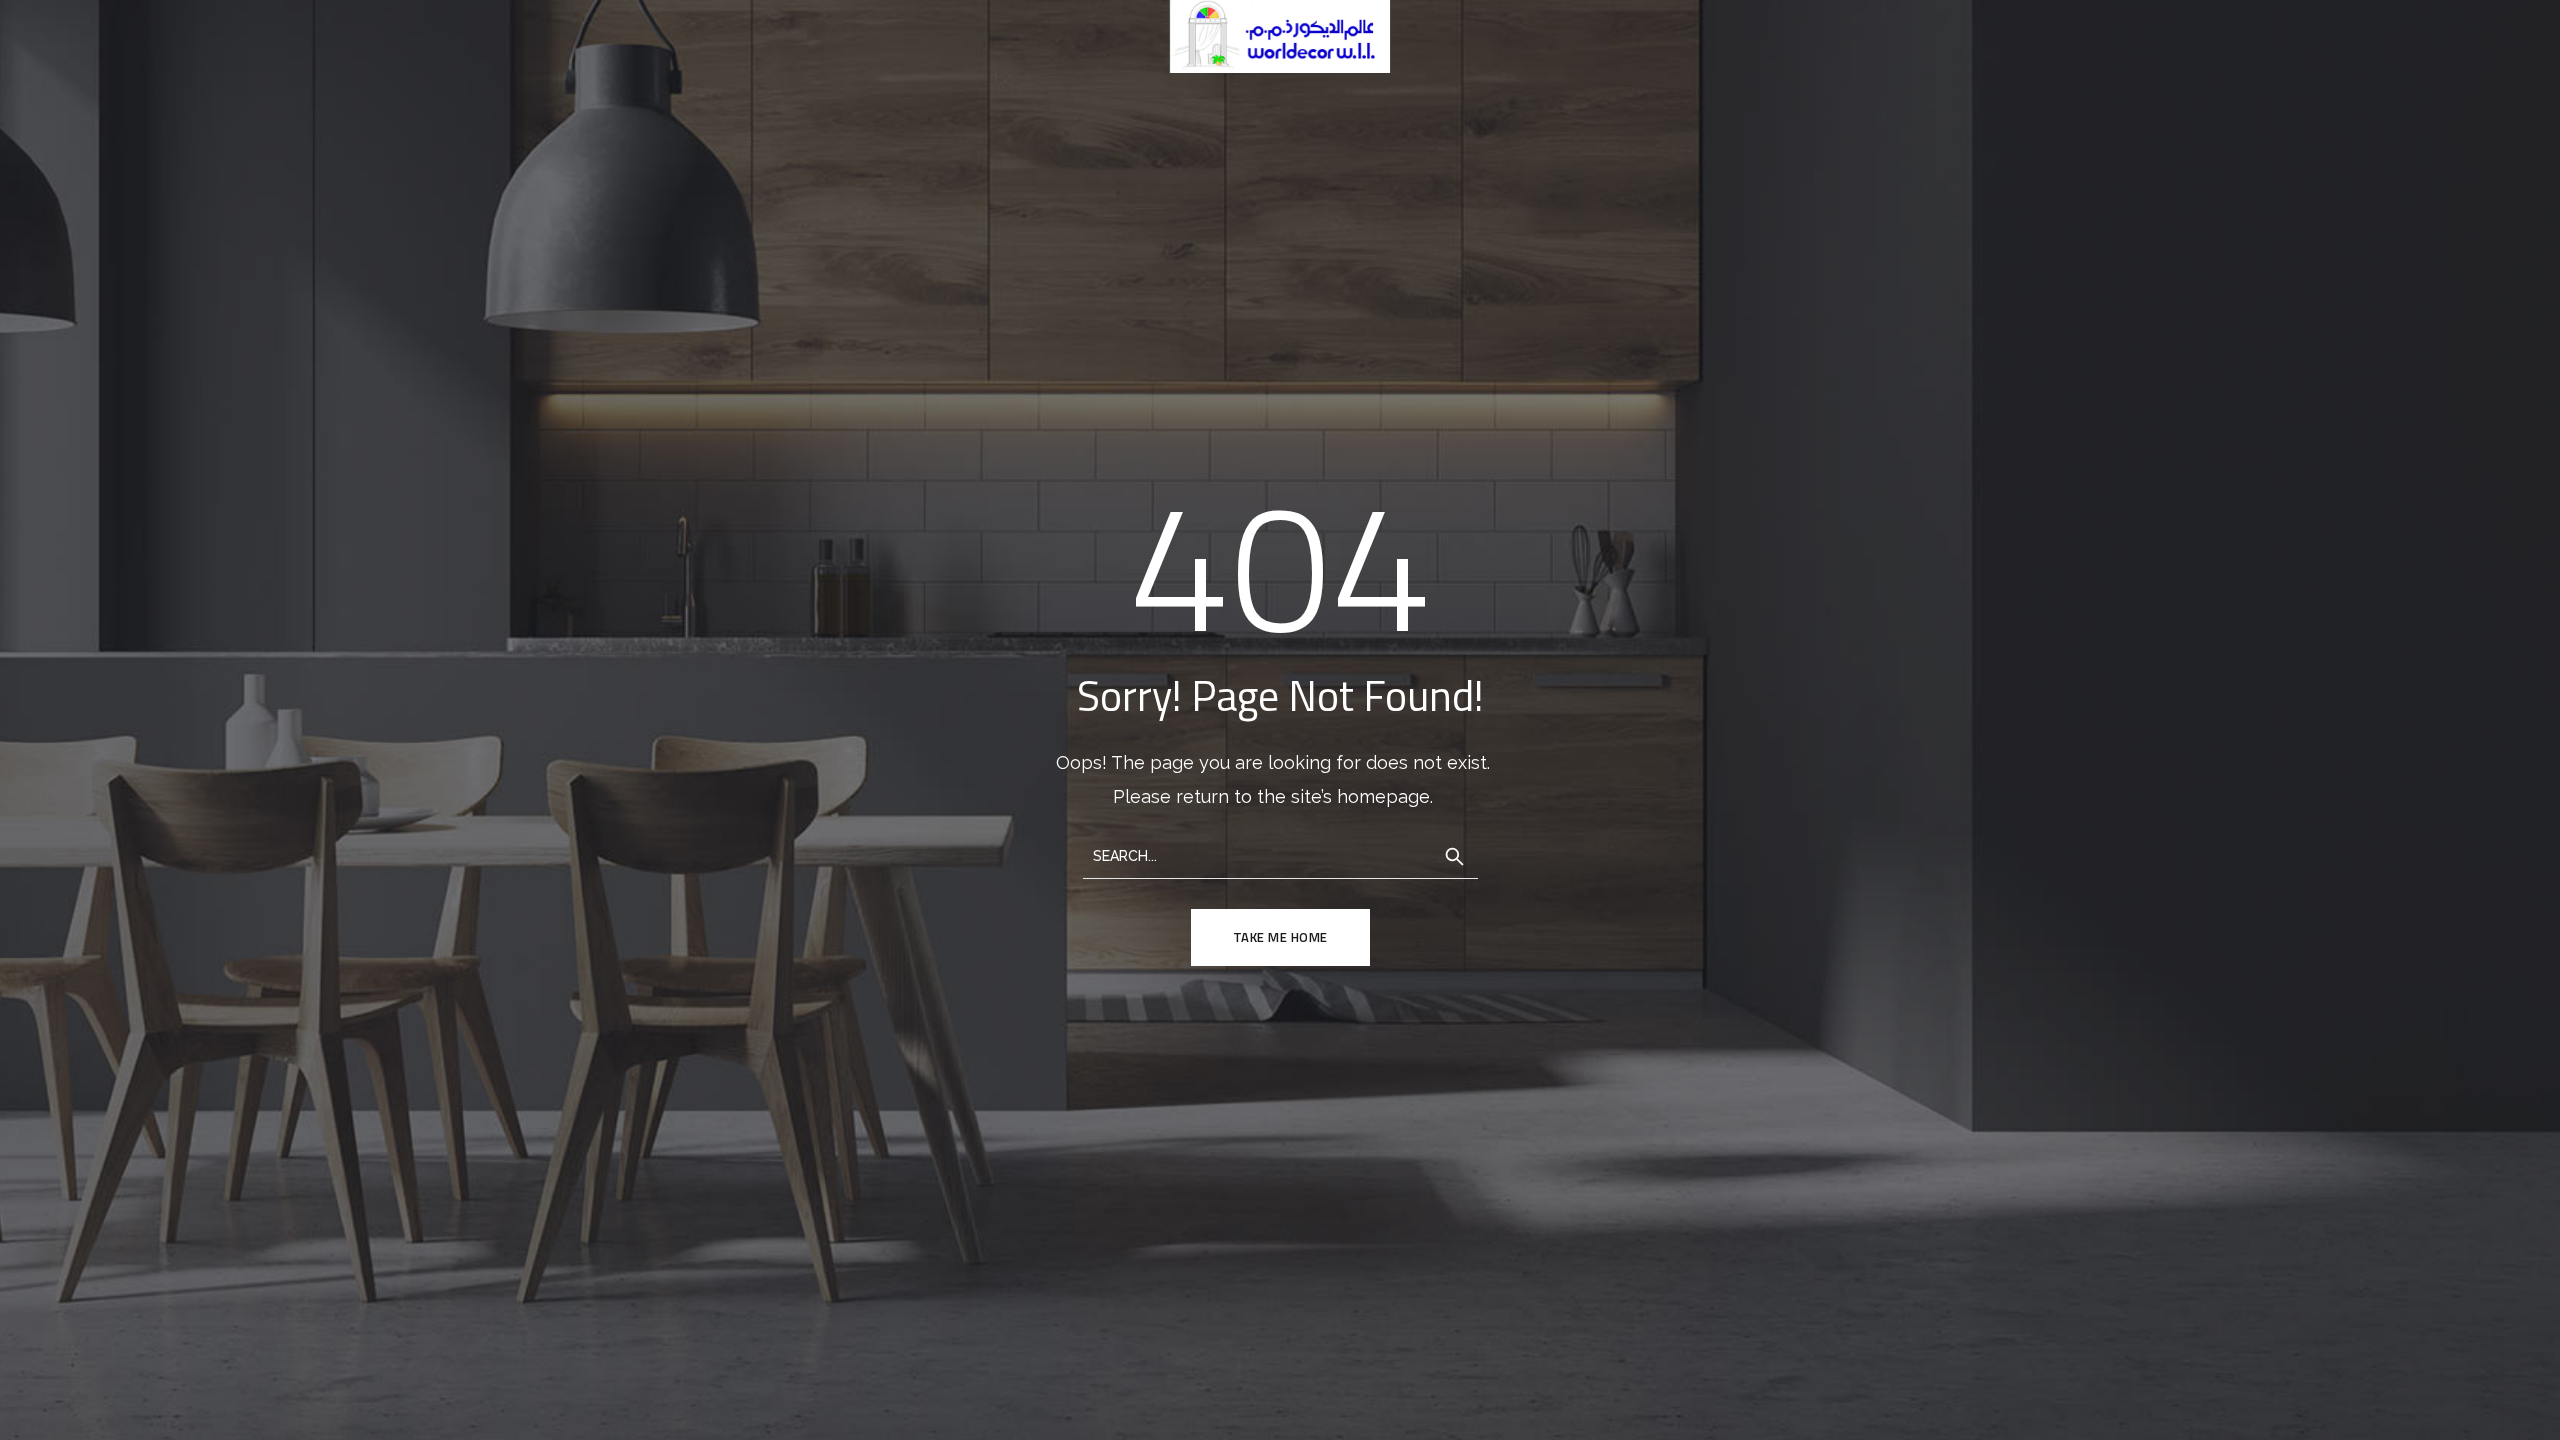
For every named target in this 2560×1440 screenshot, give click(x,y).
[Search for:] (1280, 854)
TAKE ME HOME (1280, 937)
